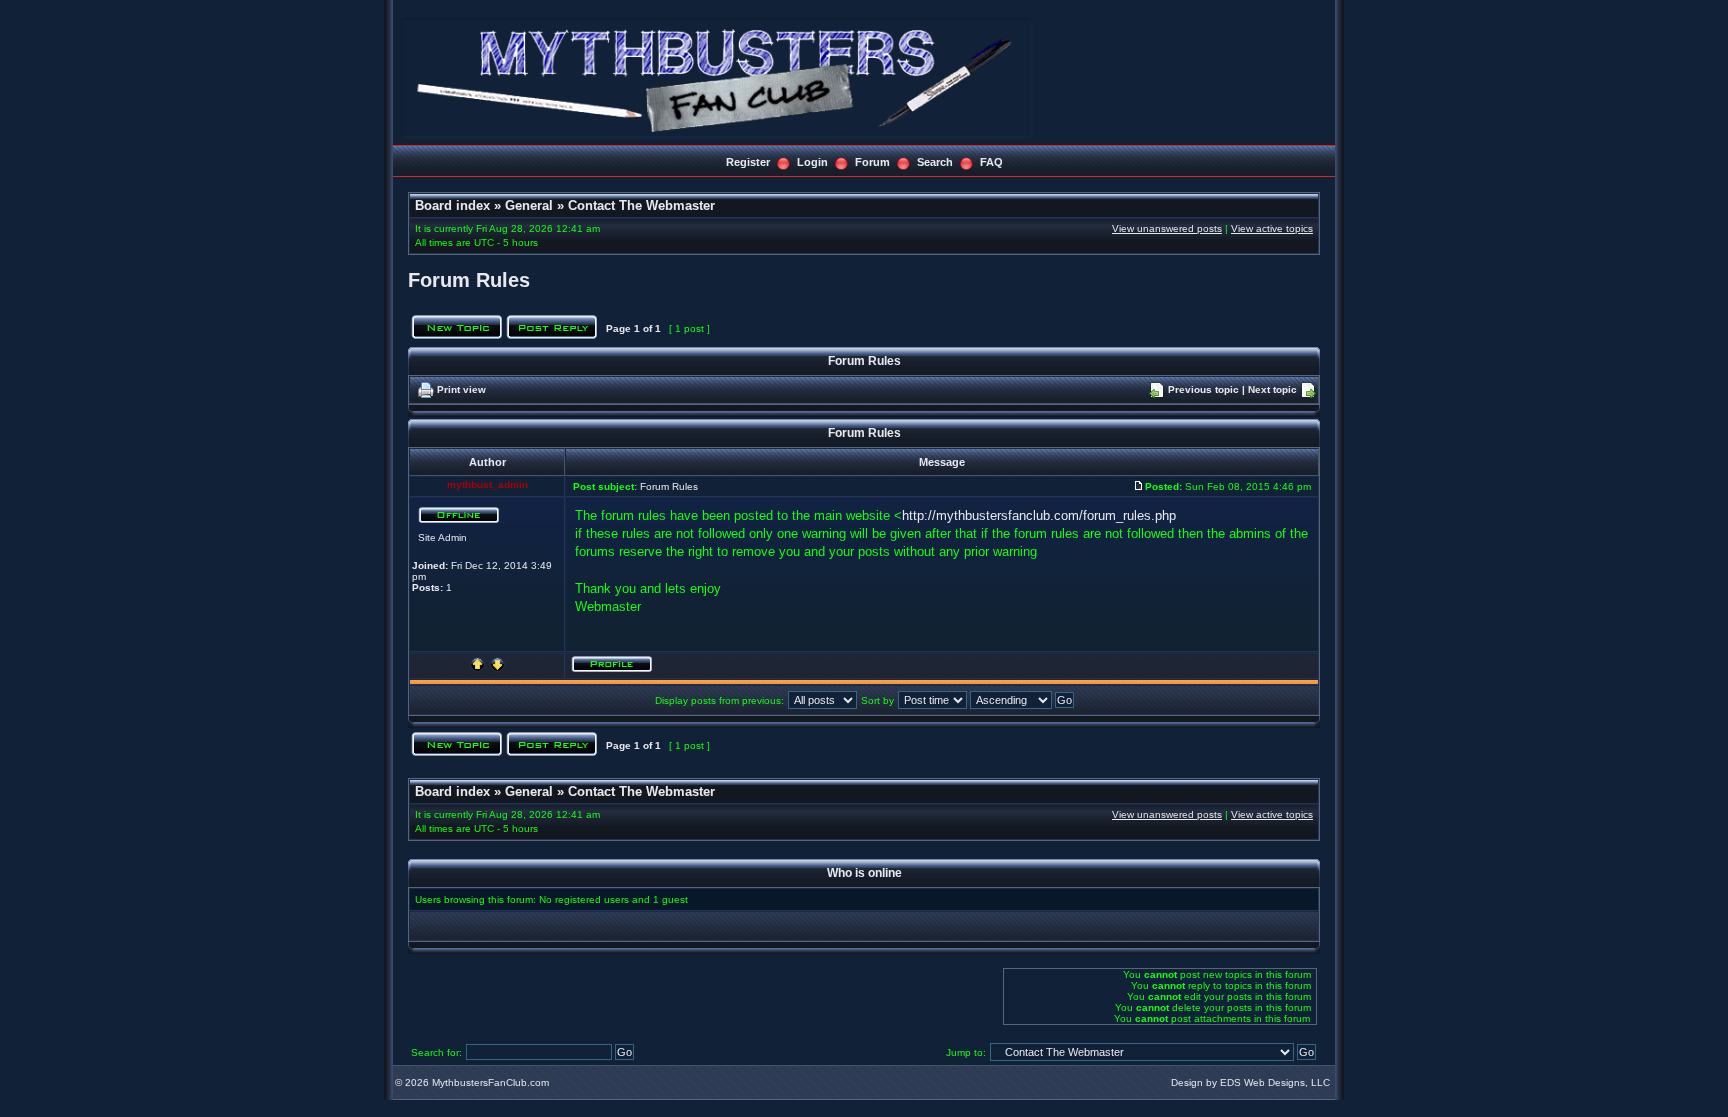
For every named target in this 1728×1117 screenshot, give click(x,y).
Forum (872, 162)
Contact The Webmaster (641, 205)
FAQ (991, 162)
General (529, 205)
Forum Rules (469, 280)
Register (748, 162)
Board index (452, 205)
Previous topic (1203, 389)
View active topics (1272, 228)
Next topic (1272, 389)
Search (935, 162)
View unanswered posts (1167, 228)
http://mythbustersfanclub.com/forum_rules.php (1039, 515)
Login (812, 162)
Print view (461, 389)
